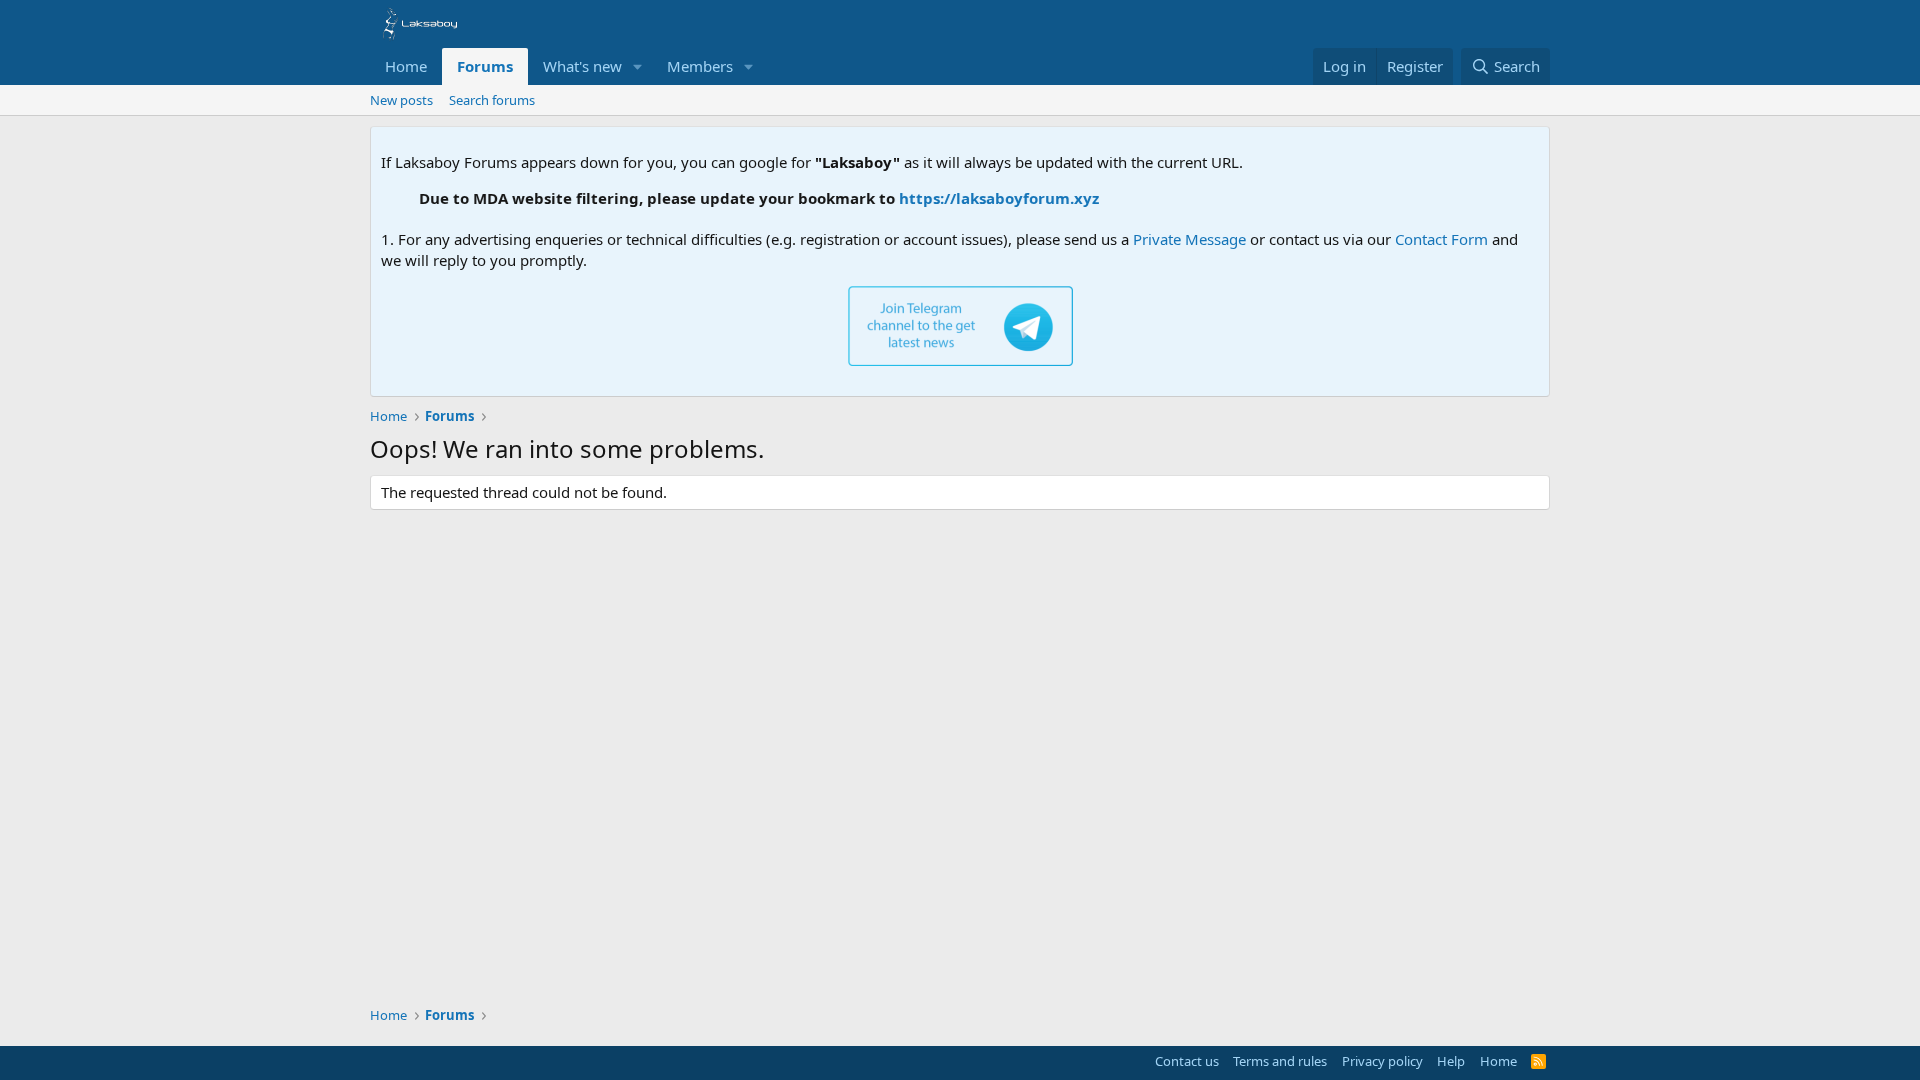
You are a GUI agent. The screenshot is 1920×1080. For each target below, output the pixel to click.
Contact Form (1441, 239)
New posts (401, 100)
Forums (485, 66)
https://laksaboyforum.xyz (983, 198)
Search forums (492, 100)
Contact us (1187, 1061)
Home (406, 66)
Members (700, 66)
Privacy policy (1382, 1061)
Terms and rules (1280, 1061)
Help (1451, 1061)
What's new (582, 66)
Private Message (1189, 239)
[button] (638, 66)
